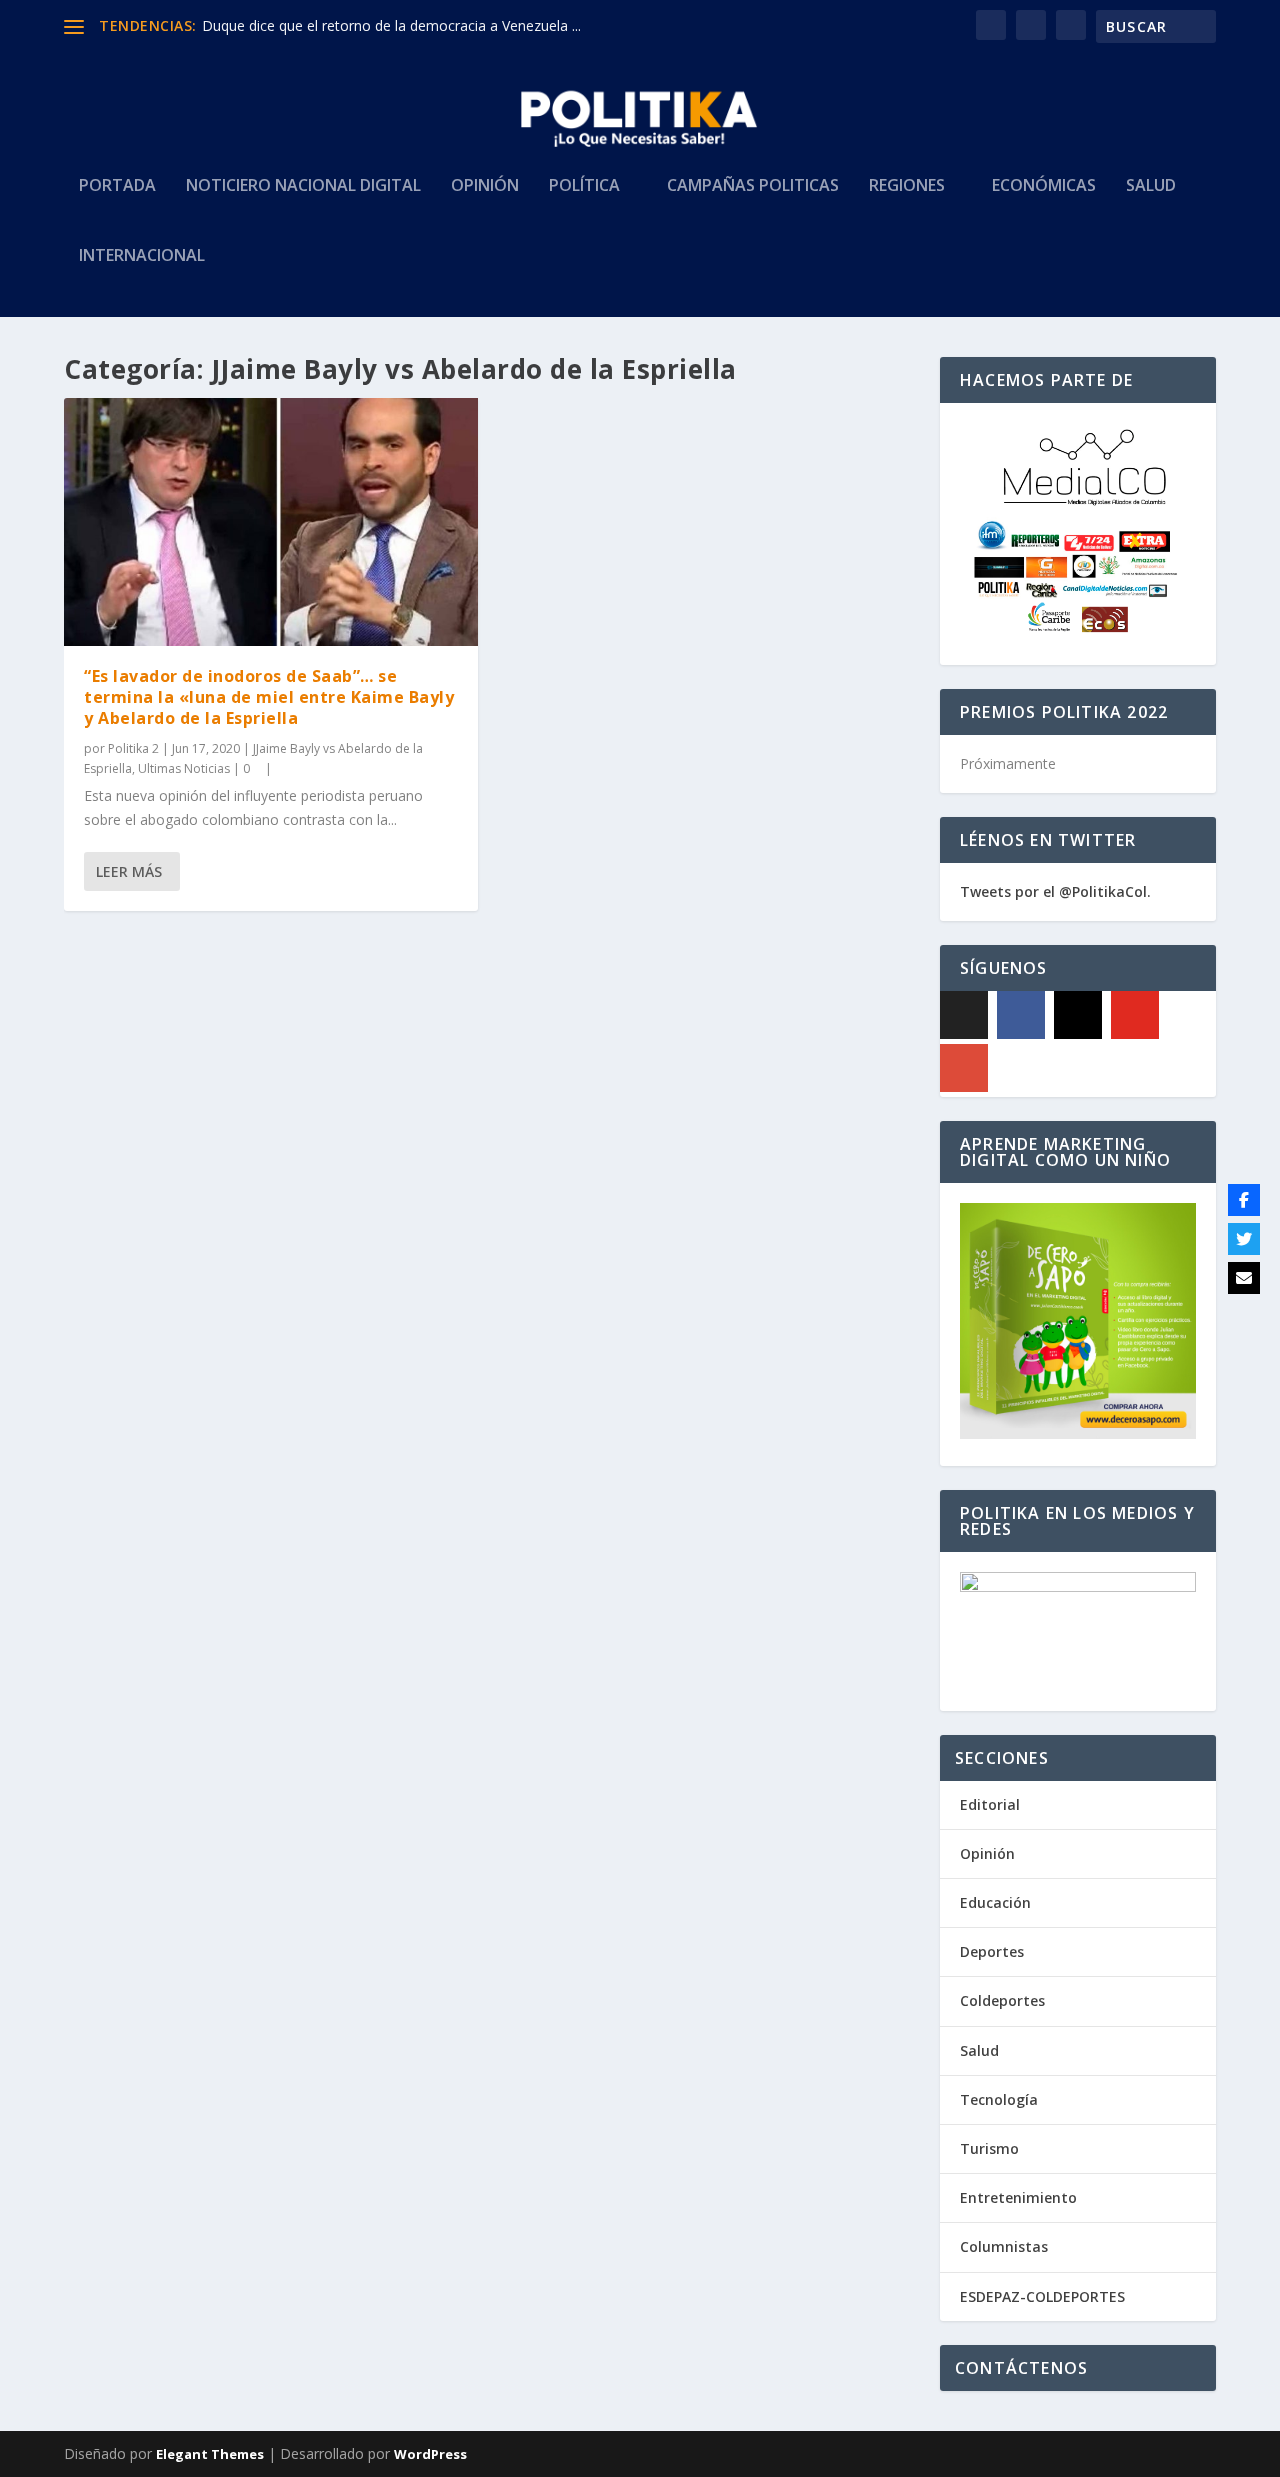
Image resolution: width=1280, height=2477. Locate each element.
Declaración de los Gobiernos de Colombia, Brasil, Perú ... (388, 25)
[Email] (1244, 1278)
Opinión (485, 186)
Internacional (142, 256)
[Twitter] (1244, 1239)
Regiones (907, 186)
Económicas (1044, 186)
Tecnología (999, 2099)
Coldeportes (1002, 2000)
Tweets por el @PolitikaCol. (1055, 891)
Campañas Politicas (753, 186)
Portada (117, 186)
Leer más (129, 871)
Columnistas (1004, 2246)
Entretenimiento (1018, 2197)
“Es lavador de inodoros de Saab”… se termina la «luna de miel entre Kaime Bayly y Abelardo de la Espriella (269, 697)
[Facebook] (1021, 1015)
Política (584, 186)
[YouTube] (1135, 1015)
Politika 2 (133, 748)
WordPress (430, 2454)
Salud (1151, 186)
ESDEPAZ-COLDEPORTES (1042, 2296)
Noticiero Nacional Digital (303, 186)
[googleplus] (964, 1068)
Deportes (992, 1951)
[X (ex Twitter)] (964, 1015)
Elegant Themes (210, 2454)
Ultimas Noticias (184, 768)
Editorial (990, 1804)
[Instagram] (1078, 1015)
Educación (995, 1902)
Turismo (989, 2148)
